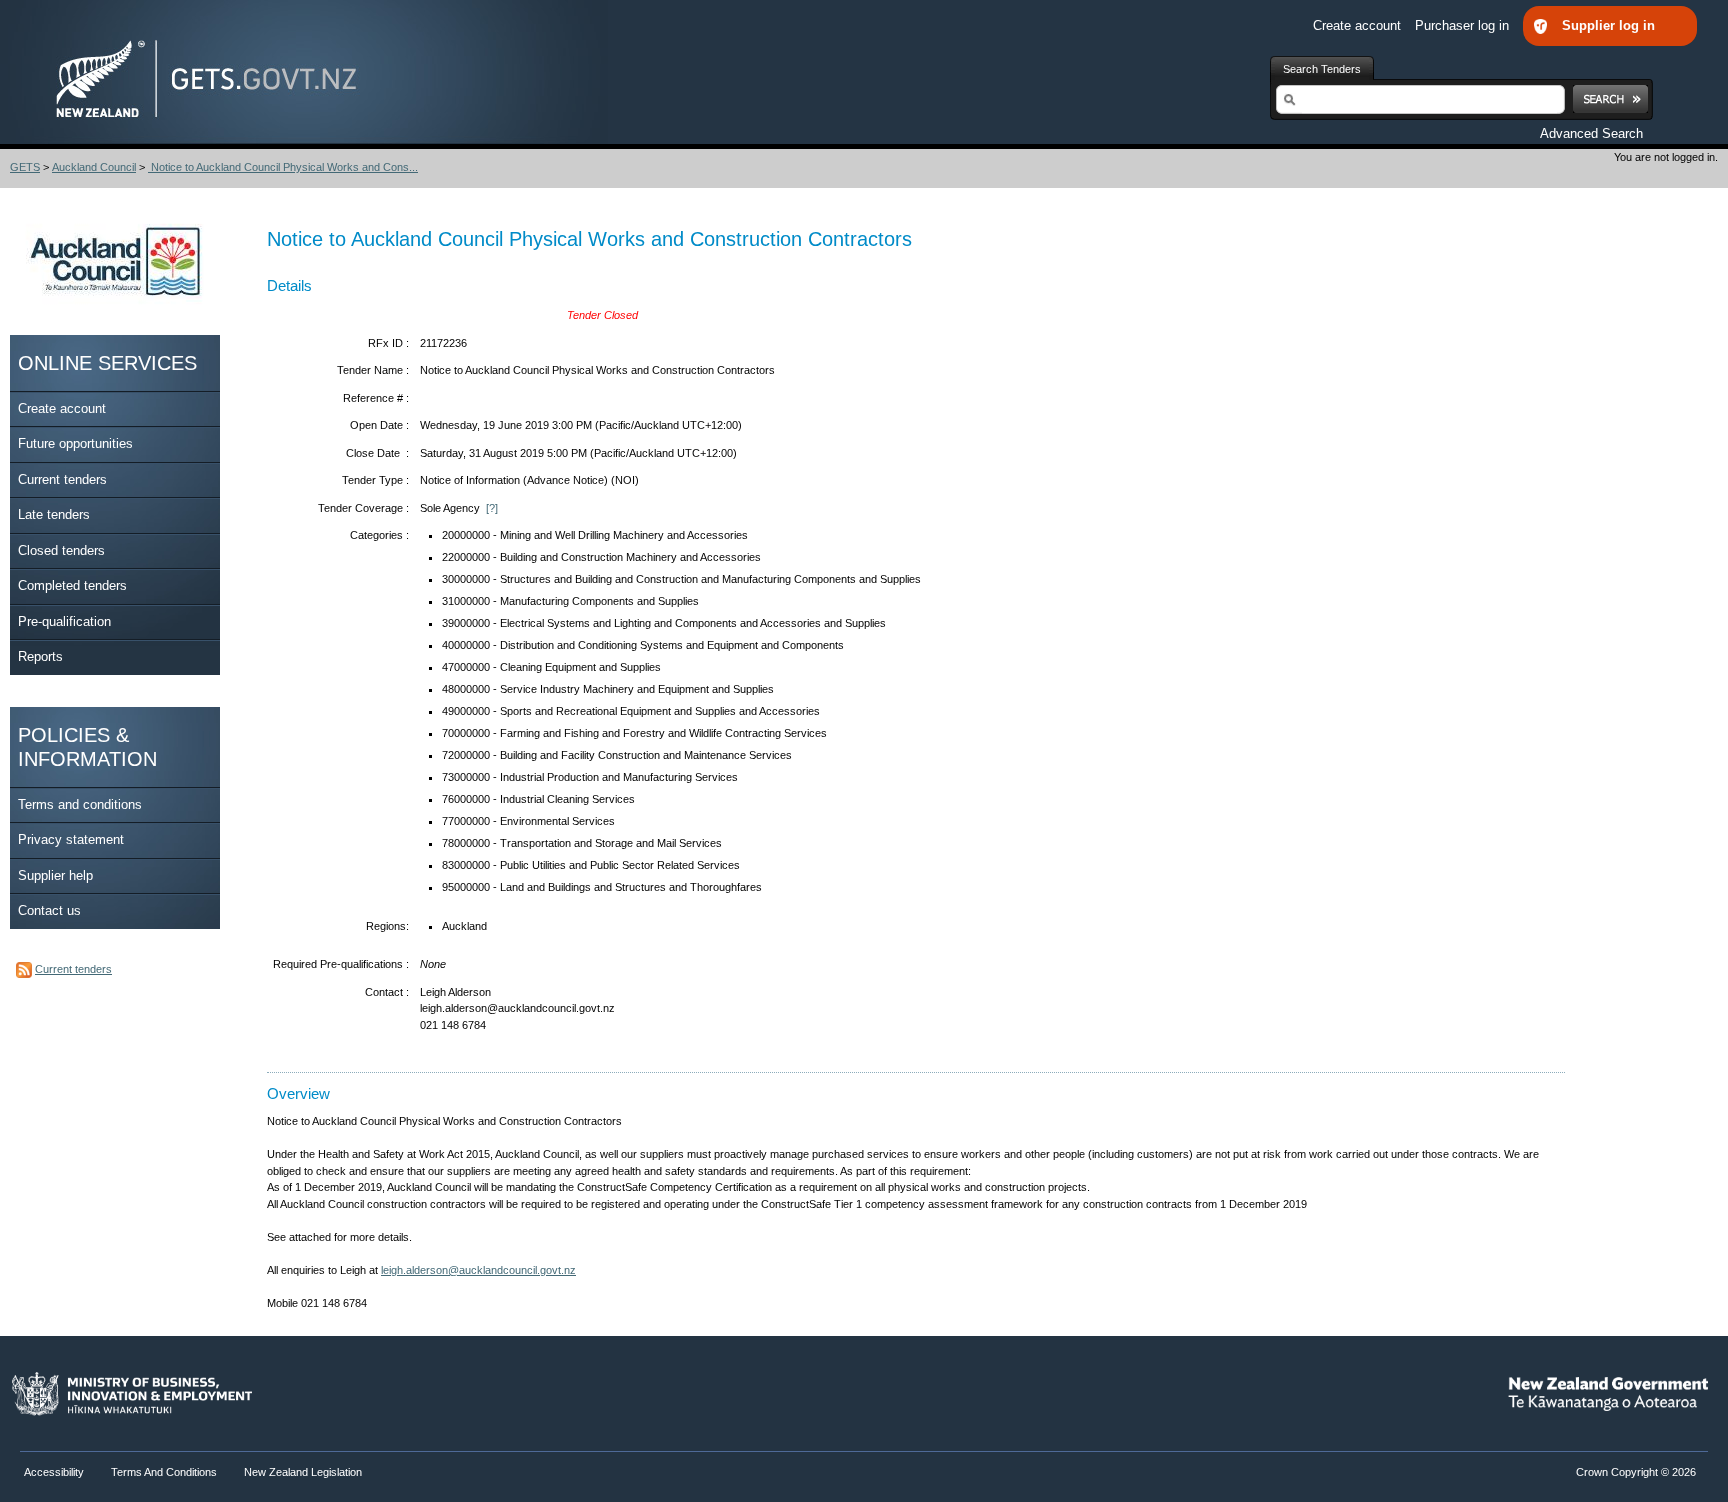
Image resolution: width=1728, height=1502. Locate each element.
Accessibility (55, 1472)
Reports (40, 656)
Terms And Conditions (164, 1472)
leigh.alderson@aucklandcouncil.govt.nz (478, 1270)
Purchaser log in (1464, 25)
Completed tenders (72, 585)
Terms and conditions (80, 804)
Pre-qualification (64, 621)
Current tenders (62, 479)
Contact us (49, 910)
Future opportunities (75, 443)
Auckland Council (94, 167)
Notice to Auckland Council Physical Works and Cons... (283, 167)
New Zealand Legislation (303, 1472)
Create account (1359, 25)
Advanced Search (1591, 133)
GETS (25, 167)
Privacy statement (71, 839)
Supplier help (55, 875)
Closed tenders (61, 550)
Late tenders (54, 514)
